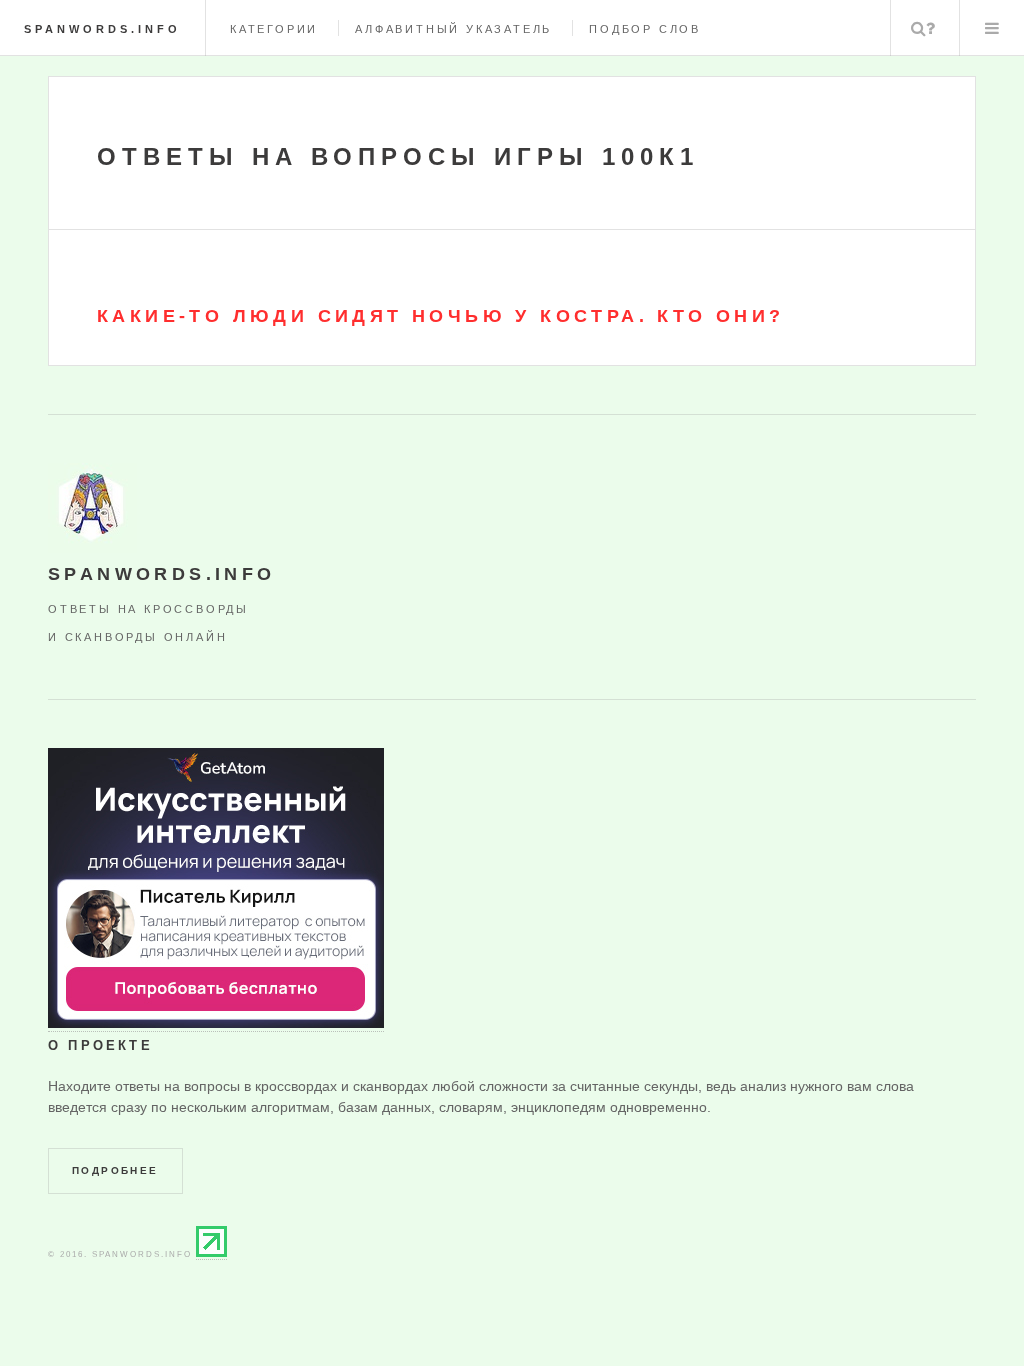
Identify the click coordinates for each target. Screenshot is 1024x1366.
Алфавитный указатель (453, 29)
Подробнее (115, 1170)
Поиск (923, 28)
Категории (274, 29)
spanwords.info (102, 29)
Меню (992, 28)
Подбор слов (645, 29)
